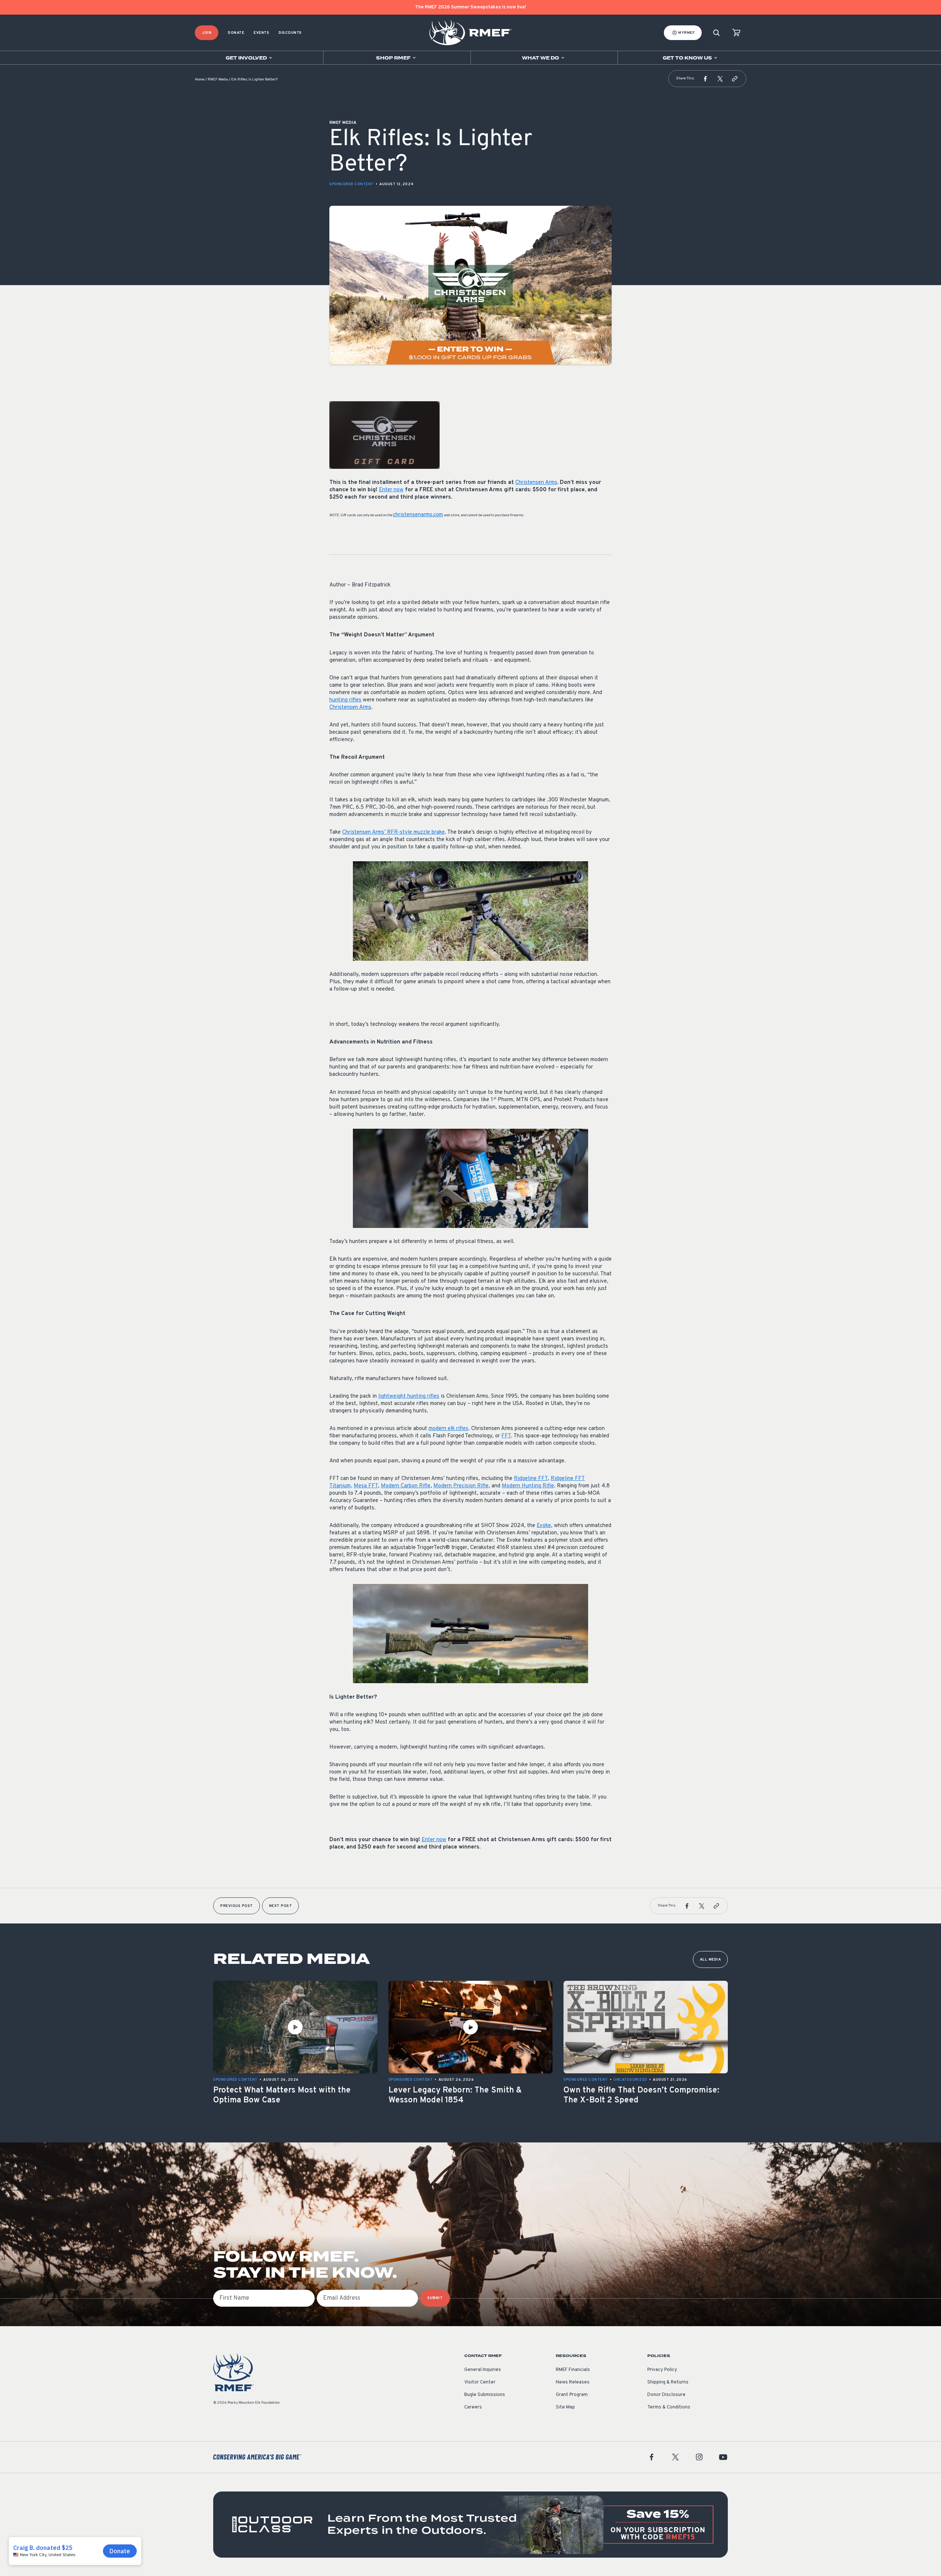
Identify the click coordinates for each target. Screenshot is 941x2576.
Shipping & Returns (668, 2382)
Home (200, 80)
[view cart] (736, 33)
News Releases (573, 2382)
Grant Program (572, 2395)
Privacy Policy (662, 2370)
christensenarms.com (418, 515)
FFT (506, 1436)
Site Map (565, 2407)
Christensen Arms (536, 483)
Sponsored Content (352, 184)
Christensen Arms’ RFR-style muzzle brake (393, 832)
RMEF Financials (573, 2370)
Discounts (290, 33)
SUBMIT (435, 2298)
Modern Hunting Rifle (528, 1486)
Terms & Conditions (669, 2407)
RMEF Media (218, 80)
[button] (705, 79)
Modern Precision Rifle (461, 1486)
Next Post (281, 1906)
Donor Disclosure (666, 2395)
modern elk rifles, (449, 1429)
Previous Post (237, 1906)
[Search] (716, 33)
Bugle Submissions (485, 2395)
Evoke (544, 1526)
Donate (236, 33)
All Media (711, 1960)
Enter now (391, 490)
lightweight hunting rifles (409, 1396)
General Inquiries (483, 2370)
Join (207, 33)
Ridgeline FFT (531, 1479)
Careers (473, 2407)
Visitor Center (480, 2382)
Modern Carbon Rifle (406, 1486)
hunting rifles (345, 700)
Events (261, 33)
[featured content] (470, 2525)
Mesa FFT (366, 1486)
